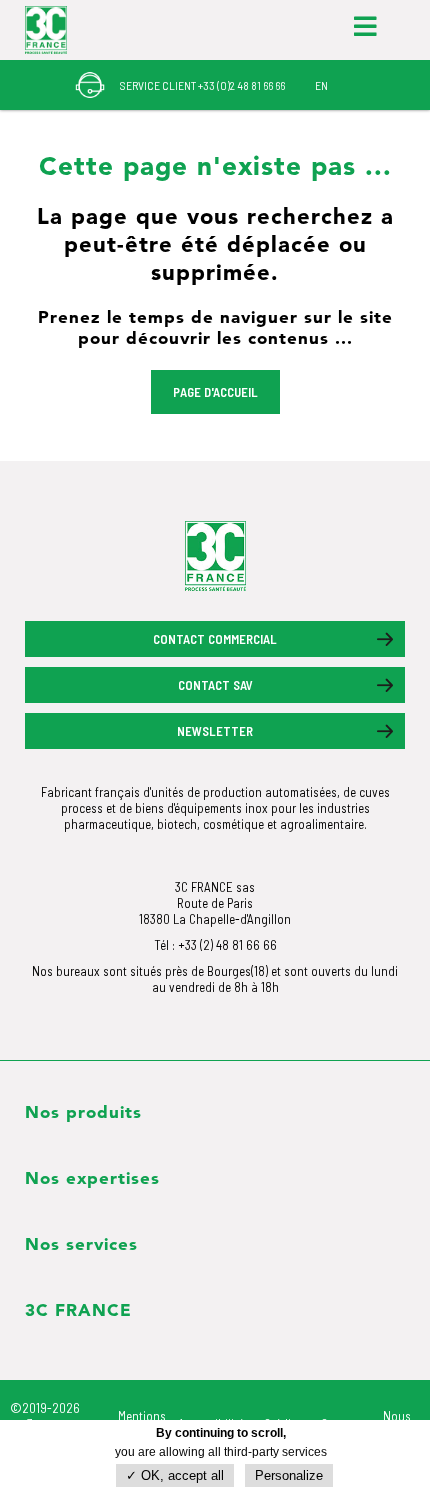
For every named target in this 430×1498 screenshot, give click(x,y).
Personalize (289, 1475)
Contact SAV (215, 685)
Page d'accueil (215, 392)
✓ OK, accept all (175, 1475)
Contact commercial (215, 639)
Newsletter (215, 731)
